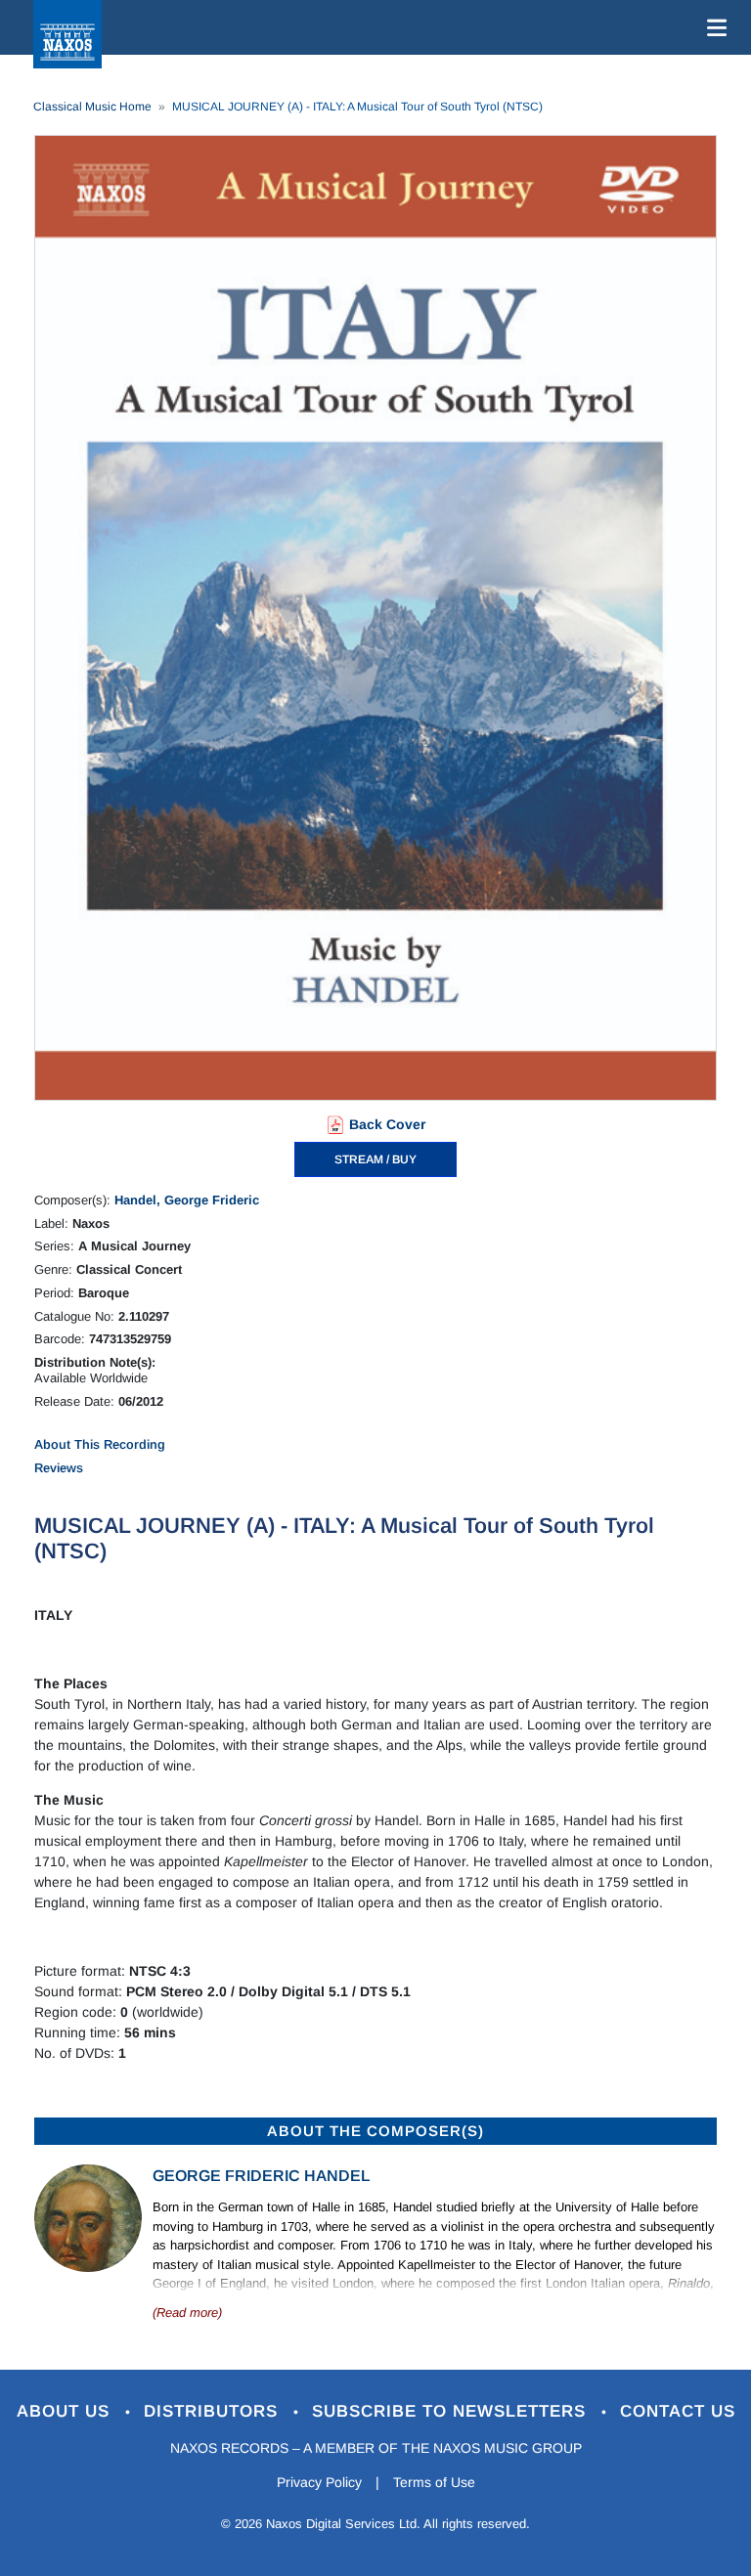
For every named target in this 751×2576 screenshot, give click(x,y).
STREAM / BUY (375, 1159)
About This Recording (100, 1444)
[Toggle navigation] (713, 27)
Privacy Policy (319, 2482)
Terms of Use (434, 2482)
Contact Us (678, 2411)
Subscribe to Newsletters (452, 2411)
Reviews (59, 1468)
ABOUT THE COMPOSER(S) (375, 2131)
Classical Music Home (92, 107)
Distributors (214, 2411)
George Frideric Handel (261, 2176)
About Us (66, 2411)
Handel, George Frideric (187, 1200)
